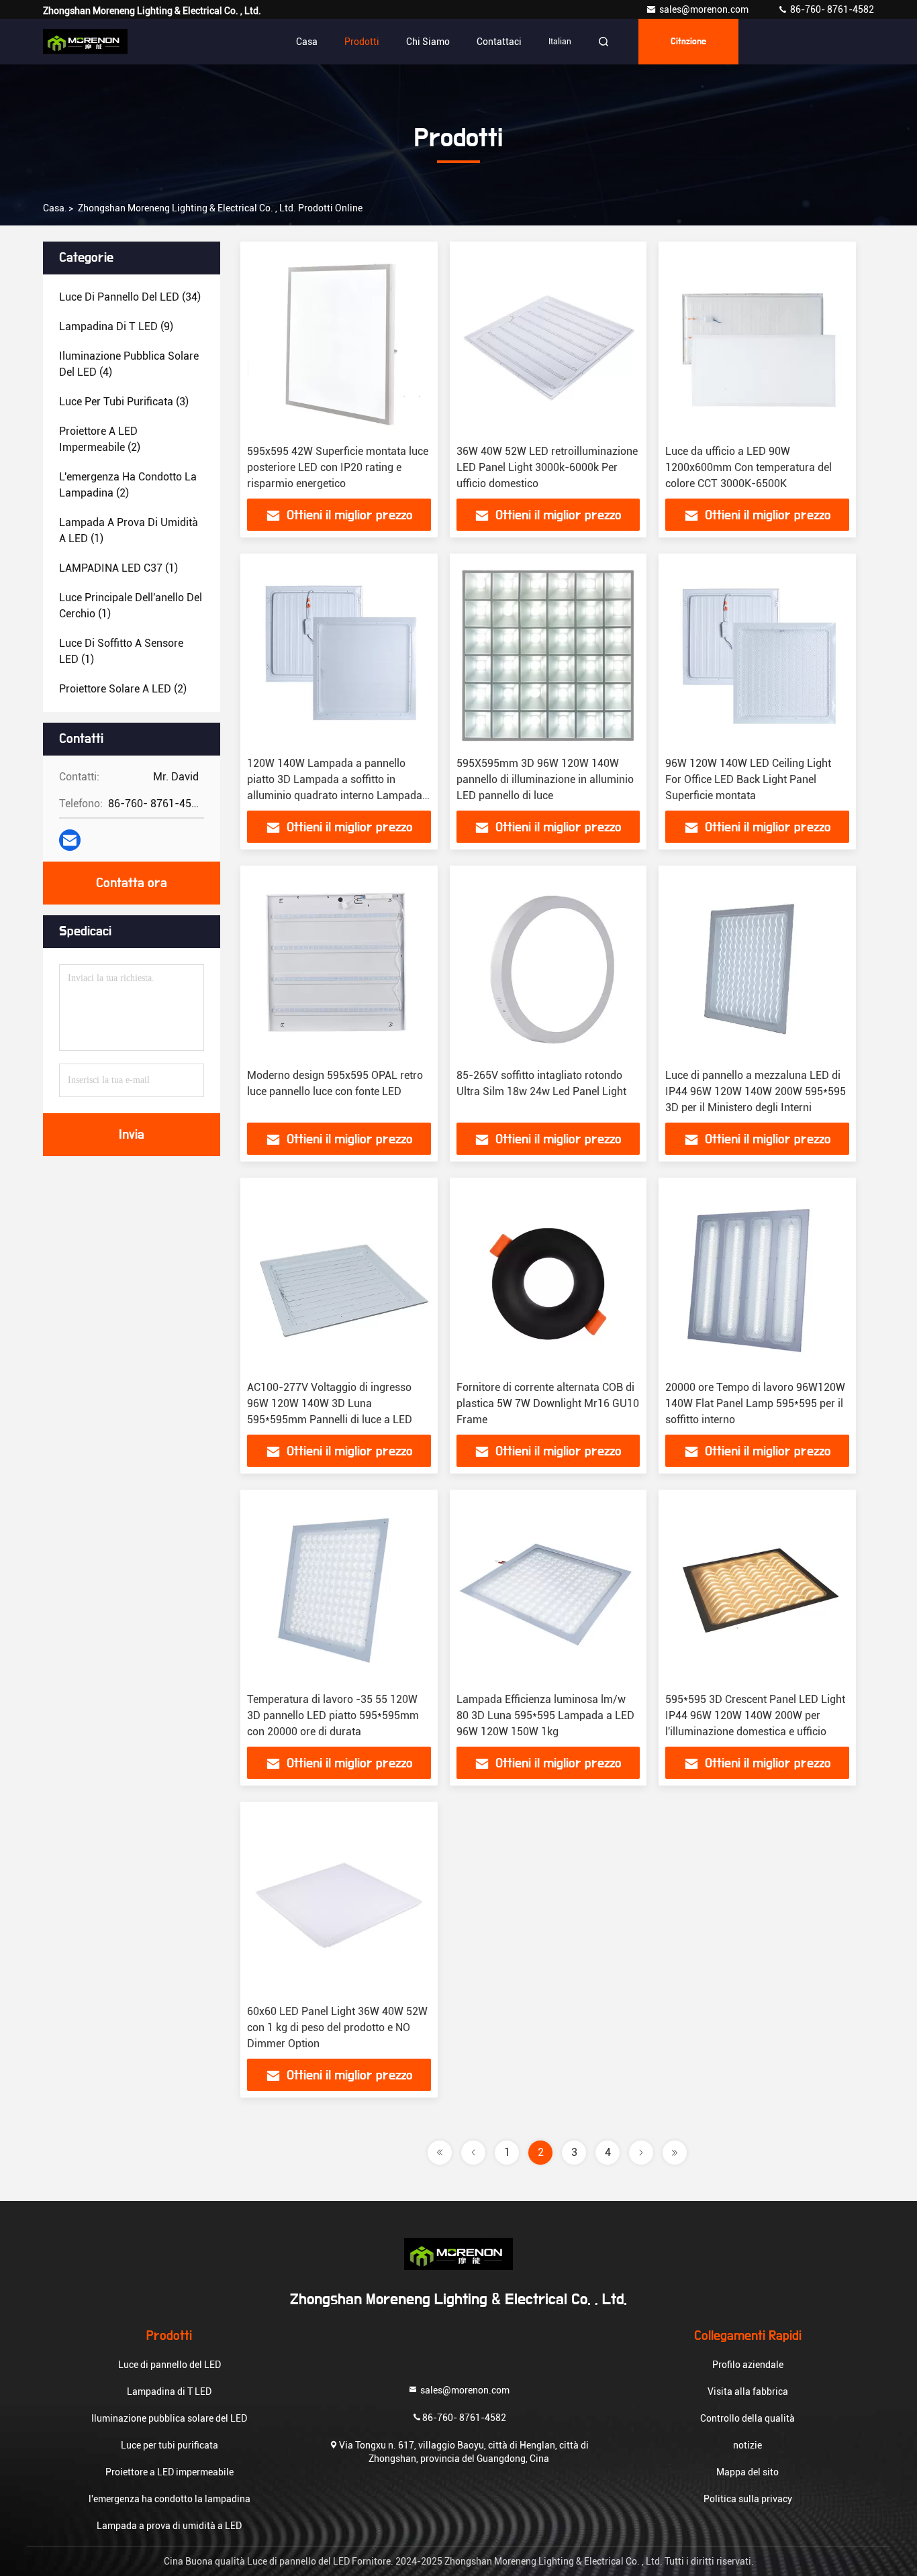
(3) (124, 402)
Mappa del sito (747, 2472)
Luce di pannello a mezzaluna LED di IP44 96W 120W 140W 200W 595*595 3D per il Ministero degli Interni (756, 1091)
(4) (129, 364)
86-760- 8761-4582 (831, 9)
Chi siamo (428, 42)
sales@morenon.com (705, 9)
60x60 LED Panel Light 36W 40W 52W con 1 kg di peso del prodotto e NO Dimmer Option (337, 2027)
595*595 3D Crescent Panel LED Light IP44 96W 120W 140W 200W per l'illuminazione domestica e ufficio (755, 1715)
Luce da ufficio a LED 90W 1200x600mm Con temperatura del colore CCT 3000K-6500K (749, 467)
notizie (747, 2445)
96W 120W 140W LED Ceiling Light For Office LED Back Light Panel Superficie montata (748, 779)
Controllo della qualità (747, 2418)
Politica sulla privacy (748, 2499)
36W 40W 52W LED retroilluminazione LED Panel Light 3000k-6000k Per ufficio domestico (547, 467)
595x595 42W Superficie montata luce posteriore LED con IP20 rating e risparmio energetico (338, 467)
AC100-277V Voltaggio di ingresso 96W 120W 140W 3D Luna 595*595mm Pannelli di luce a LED (330, 1403)
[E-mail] (70, 840)
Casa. (55, 208)
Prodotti (362, 42)
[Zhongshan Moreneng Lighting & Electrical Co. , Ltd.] (85, 42)
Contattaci (499, 42)
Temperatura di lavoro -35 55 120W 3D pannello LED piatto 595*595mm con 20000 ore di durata (333, 1715)
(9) (116, 326)
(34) (130, 297)
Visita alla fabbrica (748, 2391)
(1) (129, 530)
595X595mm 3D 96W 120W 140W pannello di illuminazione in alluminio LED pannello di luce (545, 779)
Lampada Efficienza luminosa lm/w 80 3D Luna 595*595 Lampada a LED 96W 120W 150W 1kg (545, 1715)
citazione (688, 42)
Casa (307, 42)
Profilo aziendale (748, 2365)
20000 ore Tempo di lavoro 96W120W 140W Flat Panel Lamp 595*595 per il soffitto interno (755, 1403)
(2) (100, 439)
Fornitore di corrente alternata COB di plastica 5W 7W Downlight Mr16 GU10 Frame (548, 1403)
